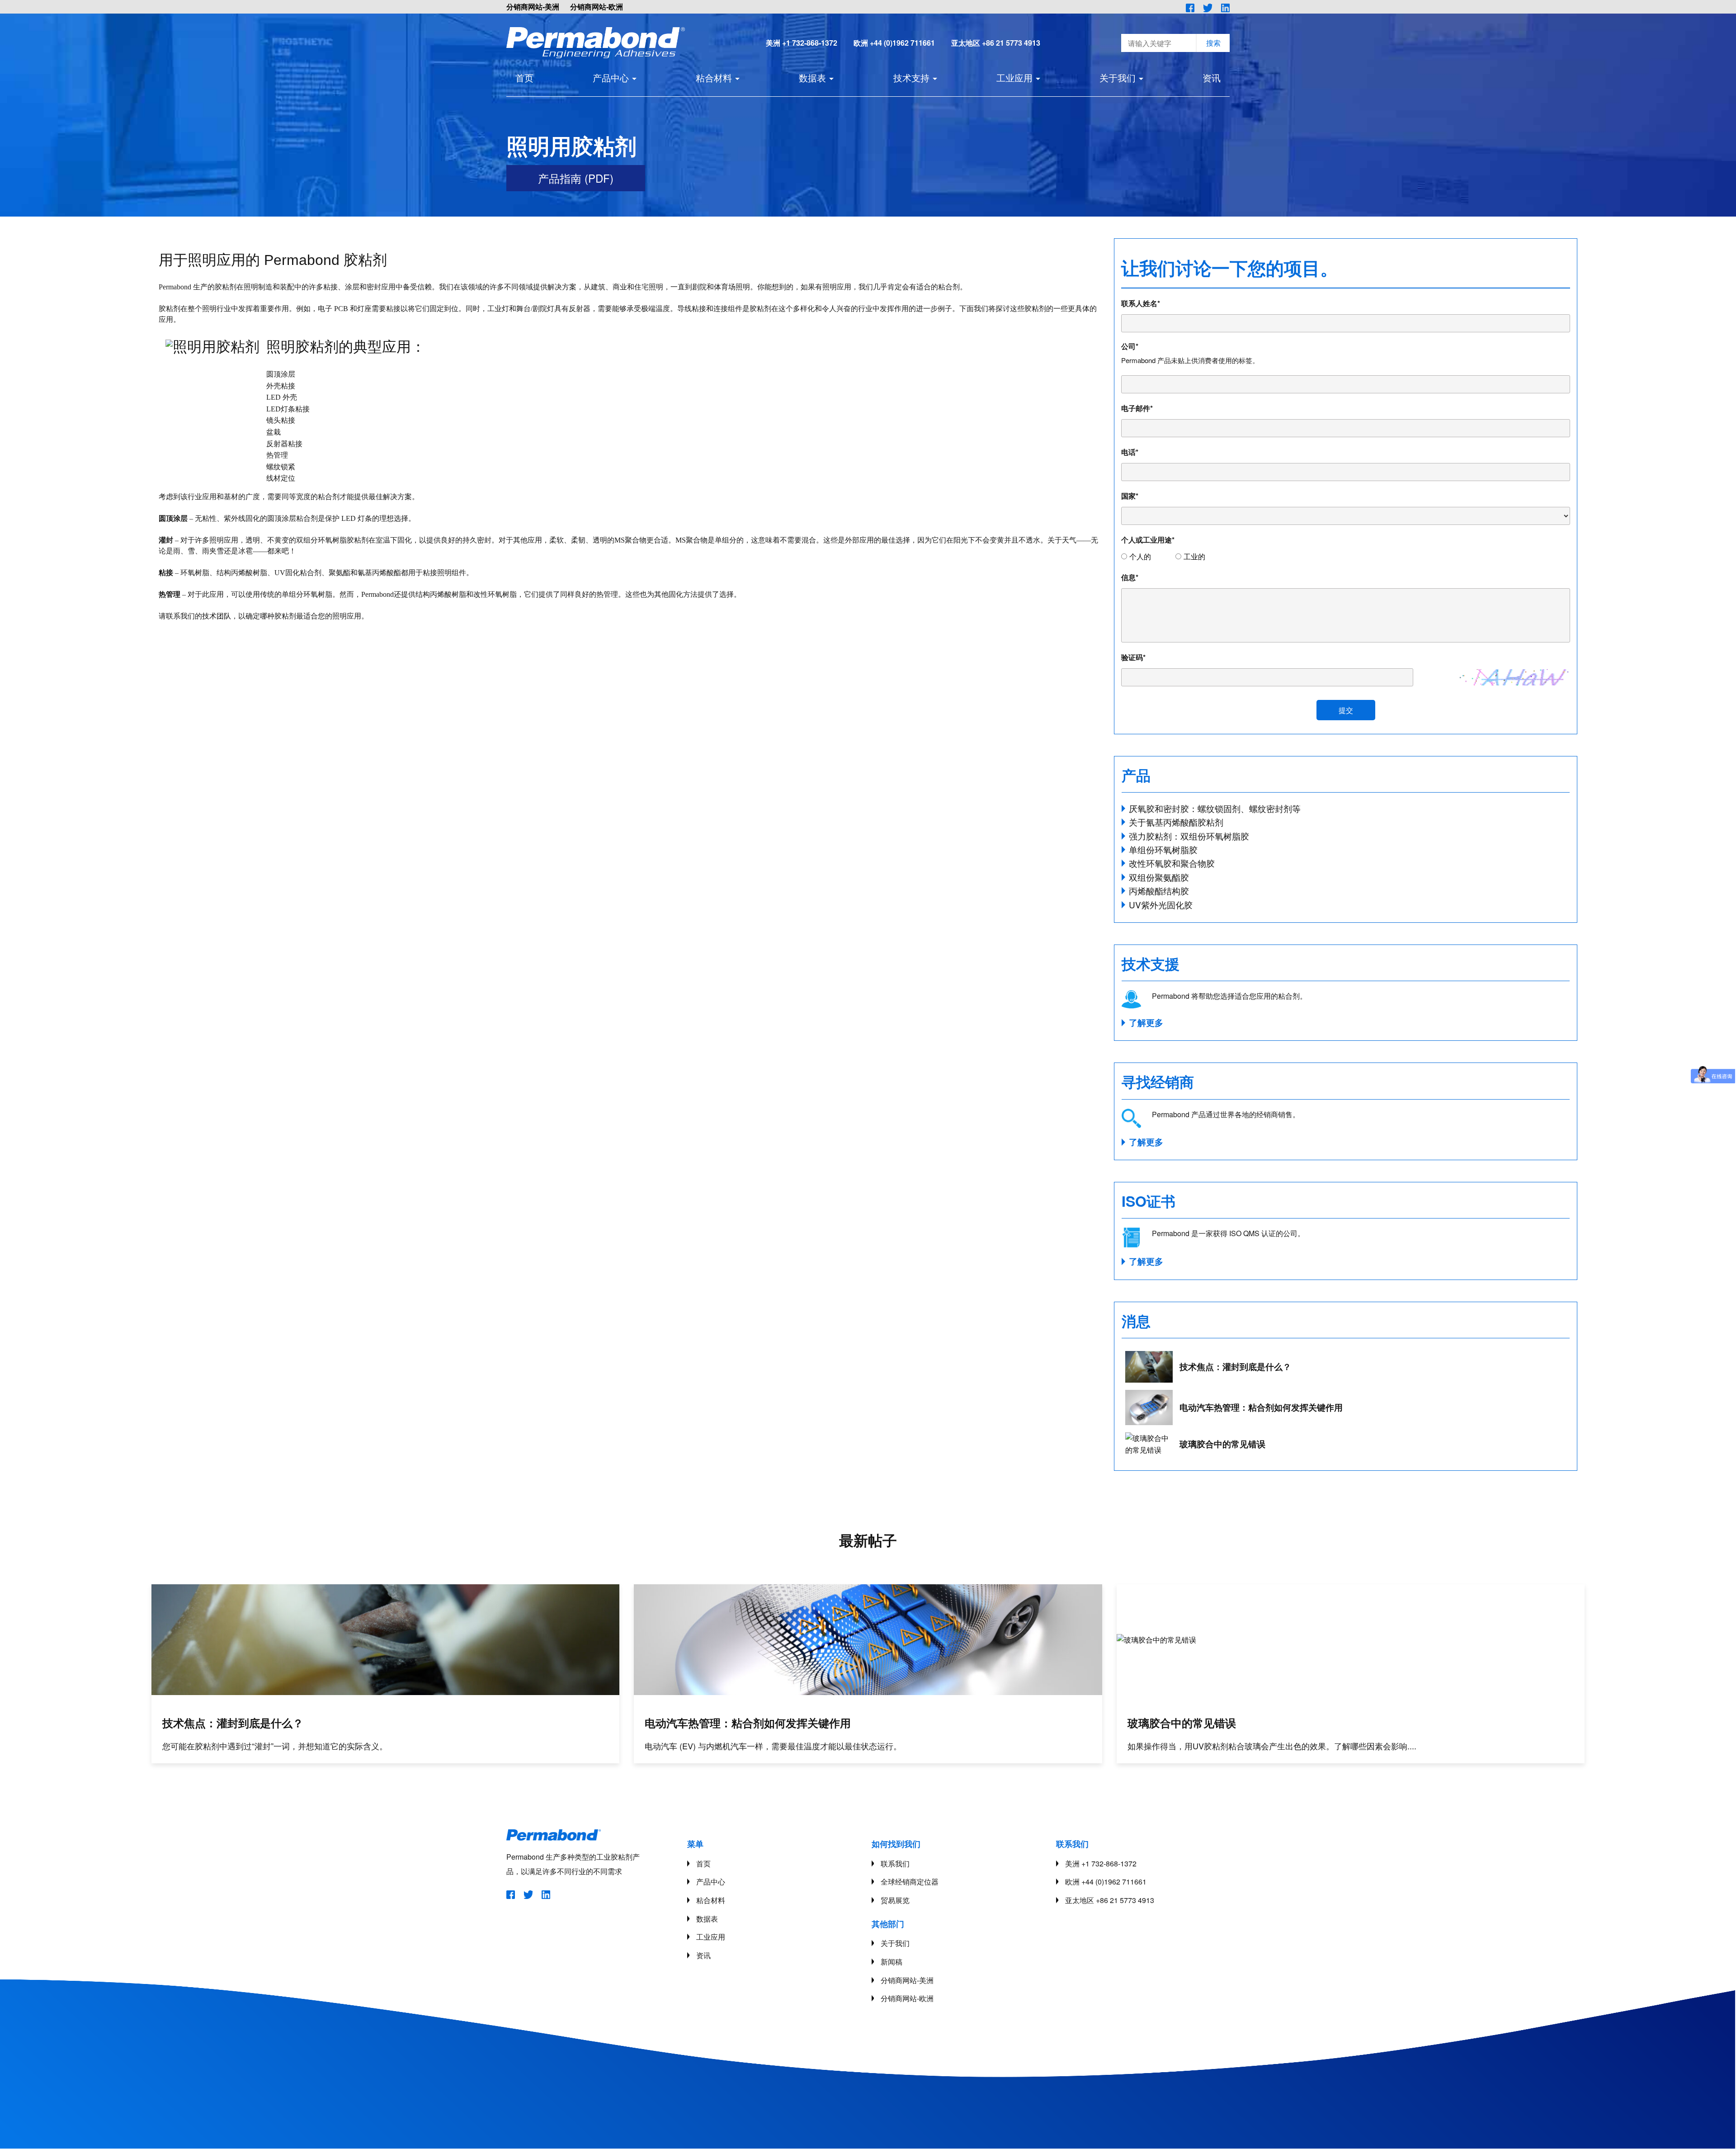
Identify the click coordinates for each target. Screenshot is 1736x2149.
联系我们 (895, 1863)
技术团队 (217, 616)
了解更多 (1146, 1023)
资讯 (1212, 78)
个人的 (1140, 556)
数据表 (812, 78)
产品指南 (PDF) (576, 178)
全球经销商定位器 (910, 1882)
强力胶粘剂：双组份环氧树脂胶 (1189, 836)
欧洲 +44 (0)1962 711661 (894, 43)
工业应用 (1014, 78)
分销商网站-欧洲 (597, 7)
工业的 (1194, 556)
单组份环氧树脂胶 (1163, 849)
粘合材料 (714, 78)
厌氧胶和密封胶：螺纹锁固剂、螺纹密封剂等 (1215, 808)
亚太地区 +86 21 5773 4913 (996, 43)
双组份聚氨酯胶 (1159, 877)
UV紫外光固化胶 (1161, 904)
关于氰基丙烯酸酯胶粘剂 (1176, 822)
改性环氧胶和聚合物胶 (1172, 863)
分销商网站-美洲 (533, 7)
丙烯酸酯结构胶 (1159, 890)
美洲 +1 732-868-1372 (802, 43)
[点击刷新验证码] (1514, 677)
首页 (524, 78)
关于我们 (1118, 78)
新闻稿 (892, 1962)
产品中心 (611, 78)
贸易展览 (895, 1900)
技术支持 (911, 78)
